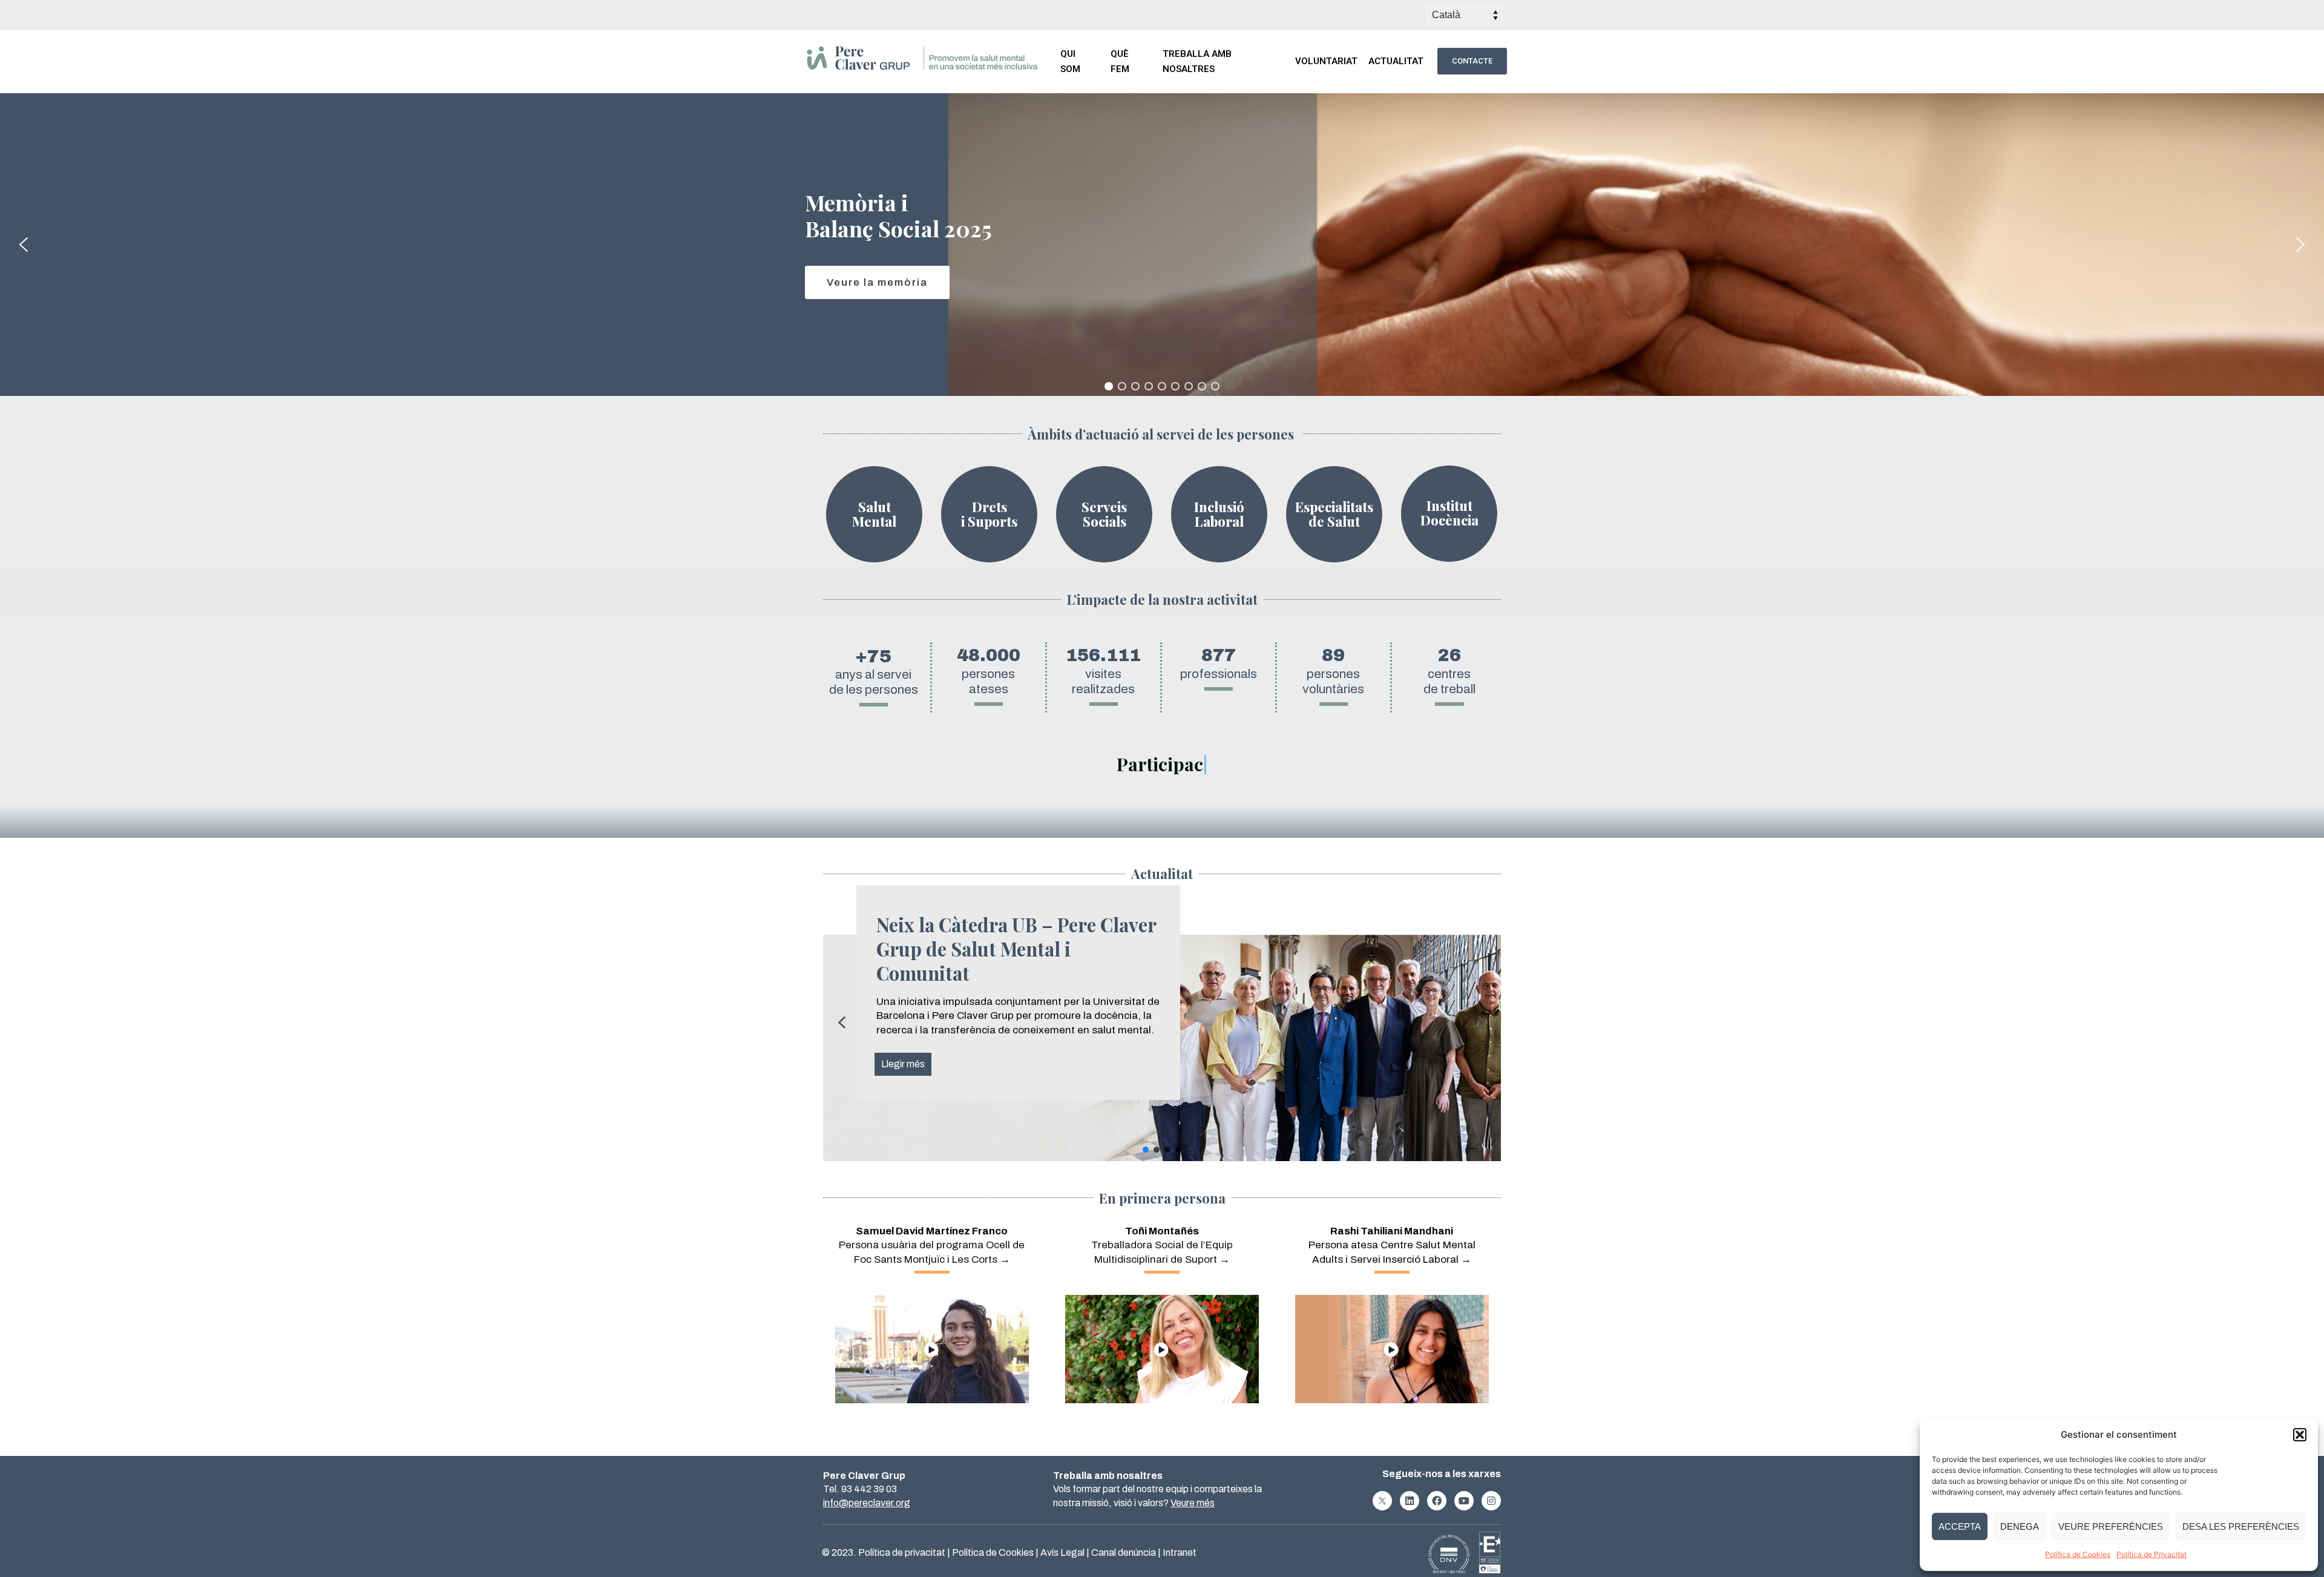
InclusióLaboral (1219, 514)
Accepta (1960, 1526)
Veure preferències (2111, 1526)
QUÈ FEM (1120, 61)
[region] (1162, 245)
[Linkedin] (1410, 1501)
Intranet (1180, 1552)
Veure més (1193, 1503)
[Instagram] (1491, 1501)
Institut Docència (1449, 513)
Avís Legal (1062, 1552)
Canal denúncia (1124, 1552)
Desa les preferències (2241, 1526)
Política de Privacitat (2152, 1554)
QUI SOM (1070, 61)
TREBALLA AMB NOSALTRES (1197, 61)
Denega (2020, 1526)
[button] (2300, 1435)
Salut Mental (874, 514)
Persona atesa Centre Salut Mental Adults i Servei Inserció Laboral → (1392, 1246)
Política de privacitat (902, 1552)
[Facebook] (1437, 1501)
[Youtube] (1464, 1501)
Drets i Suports (989, 514)
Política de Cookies (2078, 1554)
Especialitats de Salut (1334, 514)
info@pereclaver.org (867, 1503)
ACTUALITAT (1396, 61)
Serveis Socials (1104, 514)
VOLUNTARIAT (1326, 61)
